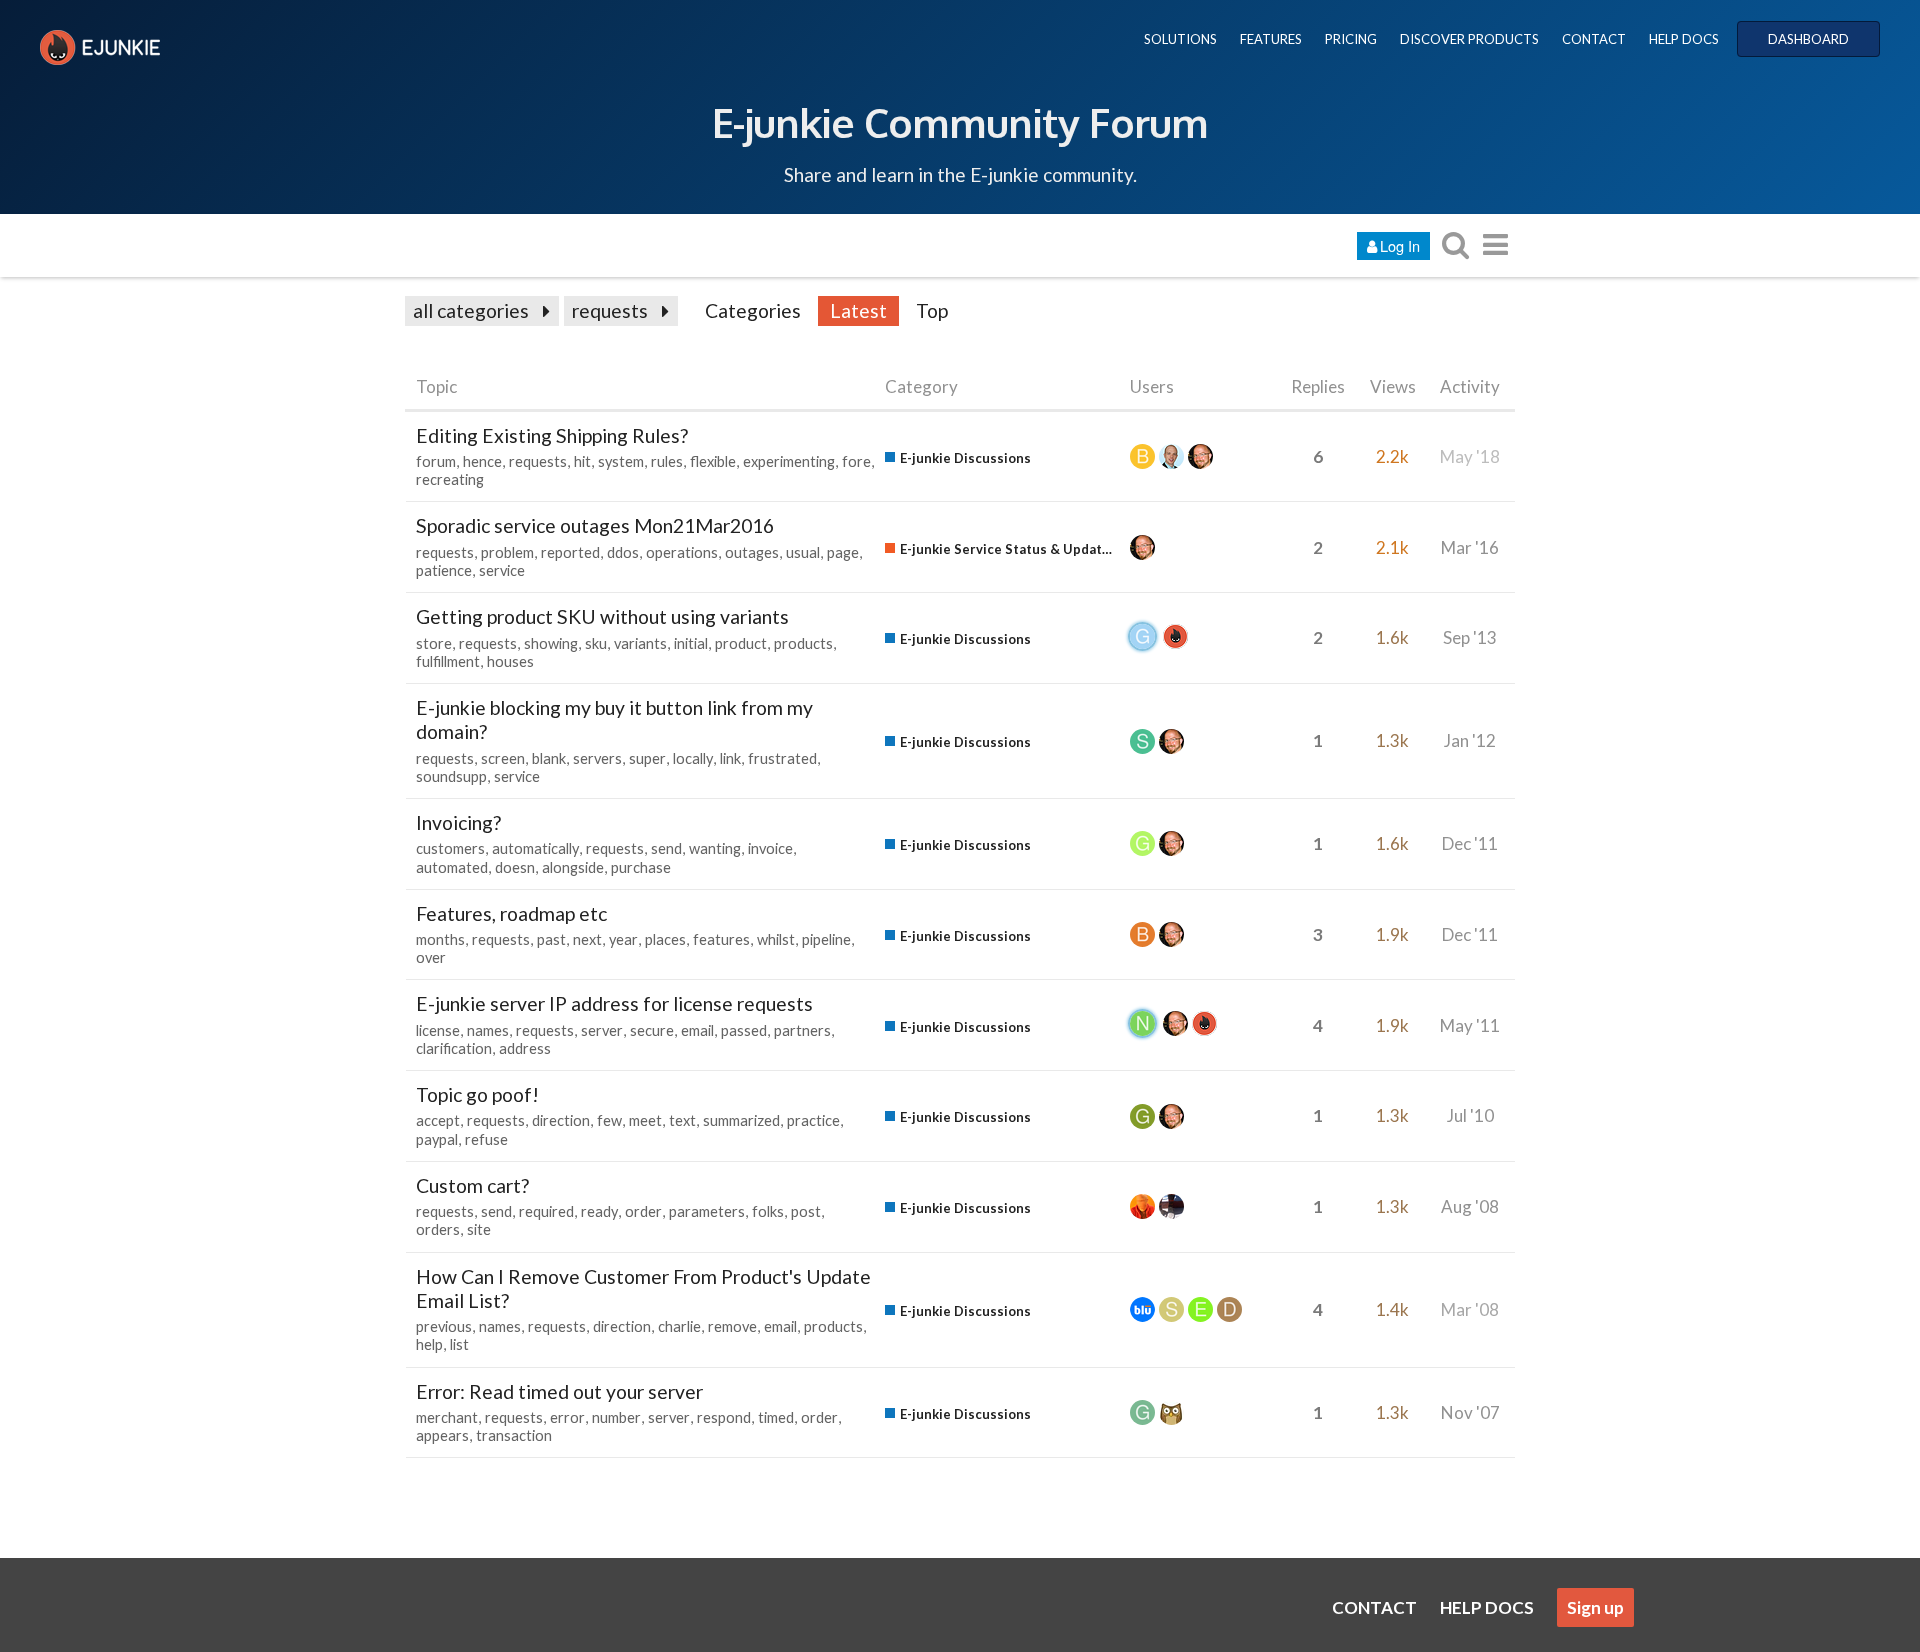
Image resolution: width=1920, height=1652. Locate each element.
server (602, 1030)
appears (442, 1435)
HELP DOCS (1684, 39)
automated (452, 867)
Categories (753, 310)
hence (482, 461)
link (730, 758)
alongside (573, 867)
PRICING (1351, 39)
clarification (454, 1048)
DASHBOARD (1808, 39)
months (440, 939)
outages (752, 552)
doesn (515, 867)
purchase (641, 867)
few (609, 1120)
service (502, 570)
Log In (1400, 245)
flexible (713, 461)
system (621, 461)
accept (438, 1120)
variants (640, 643)
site (479, 1229)
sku (596, 643)
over (431, 957)
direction (561, 1120)
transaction (514, 1435)
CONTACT (1594, 39)
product (741, 643)
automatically (535, 848)
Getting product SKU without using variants (602, 616)
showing (551, 643)
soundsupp (451, 776)
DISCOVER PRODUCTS (1469, 39)
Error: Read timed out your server (559, 1391)
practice (813, 1120)
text (682, 1120)
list (459, 1344)
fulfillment (448, 661)
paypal (437, 1139)
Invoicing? (458, 822)
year (623, 939)
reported (570, 552)
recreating (450, 479)
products (803, 643)
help (429, 1344)
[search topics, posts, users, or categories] (1455, 244)
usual (803, 552)
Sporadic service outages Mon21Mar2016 (595, 525)
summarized (741, 1120)
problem (507, 552)
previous (444, 1326)
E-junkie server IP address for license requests (614, 1003)
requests (610, 310)
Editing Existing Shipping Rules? (552, 435)
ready (599, 1211)
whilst (776, 939)
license (438, 1030)
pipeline (826, 939)
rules (667, 461)
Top (932, 310)
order (643, 1211)
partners (802, 1030)
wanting (715, 848)
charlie (679, 1326)
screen (503, 758)
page (843, 552)
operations (682, 552)
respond (724, 1417)
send (666, 848)
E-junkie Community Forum (960, 122)
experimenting (789, 461)
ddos (623, 552)
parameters (707, 1211)
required (546, 1211)
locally (693, 758)
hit (582, 461)
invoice (770, 848)
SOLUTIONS (1180, 39)
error (567, 1417)
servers (597, 758)
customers (450, 848)
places (665, 939)
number (616, 1417)
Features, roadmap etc (511, 913)
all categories (471, 310)
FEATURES (1271, 39)
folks (768, 1211)
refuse (486, 1139)
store (434, 643)
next (587, 939)
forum (436, 461)
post (806, 1211)
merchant (447, 1417)
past (551, 939)
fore (856, 461)
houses (510, 661)
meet (645, 1120)
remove (732, 1326)
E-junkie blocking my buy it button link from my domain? (614, 719)
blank (549, 758)
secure (652, 1030)
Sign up (1595, 1607)
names (488, 1030)
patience (444, 570)
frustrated (782, 758)
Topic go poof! (477, 1094)
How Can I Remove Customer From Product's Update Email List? (643, 1288)
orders (438, 1229)
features (721, 939)
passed (744, 1030)
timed (776, 1417)
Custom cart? (472, 1185)
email (697, 1030)
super (647, 758)
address (525, 1048)
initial (691, 643)
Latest (858, 310)
